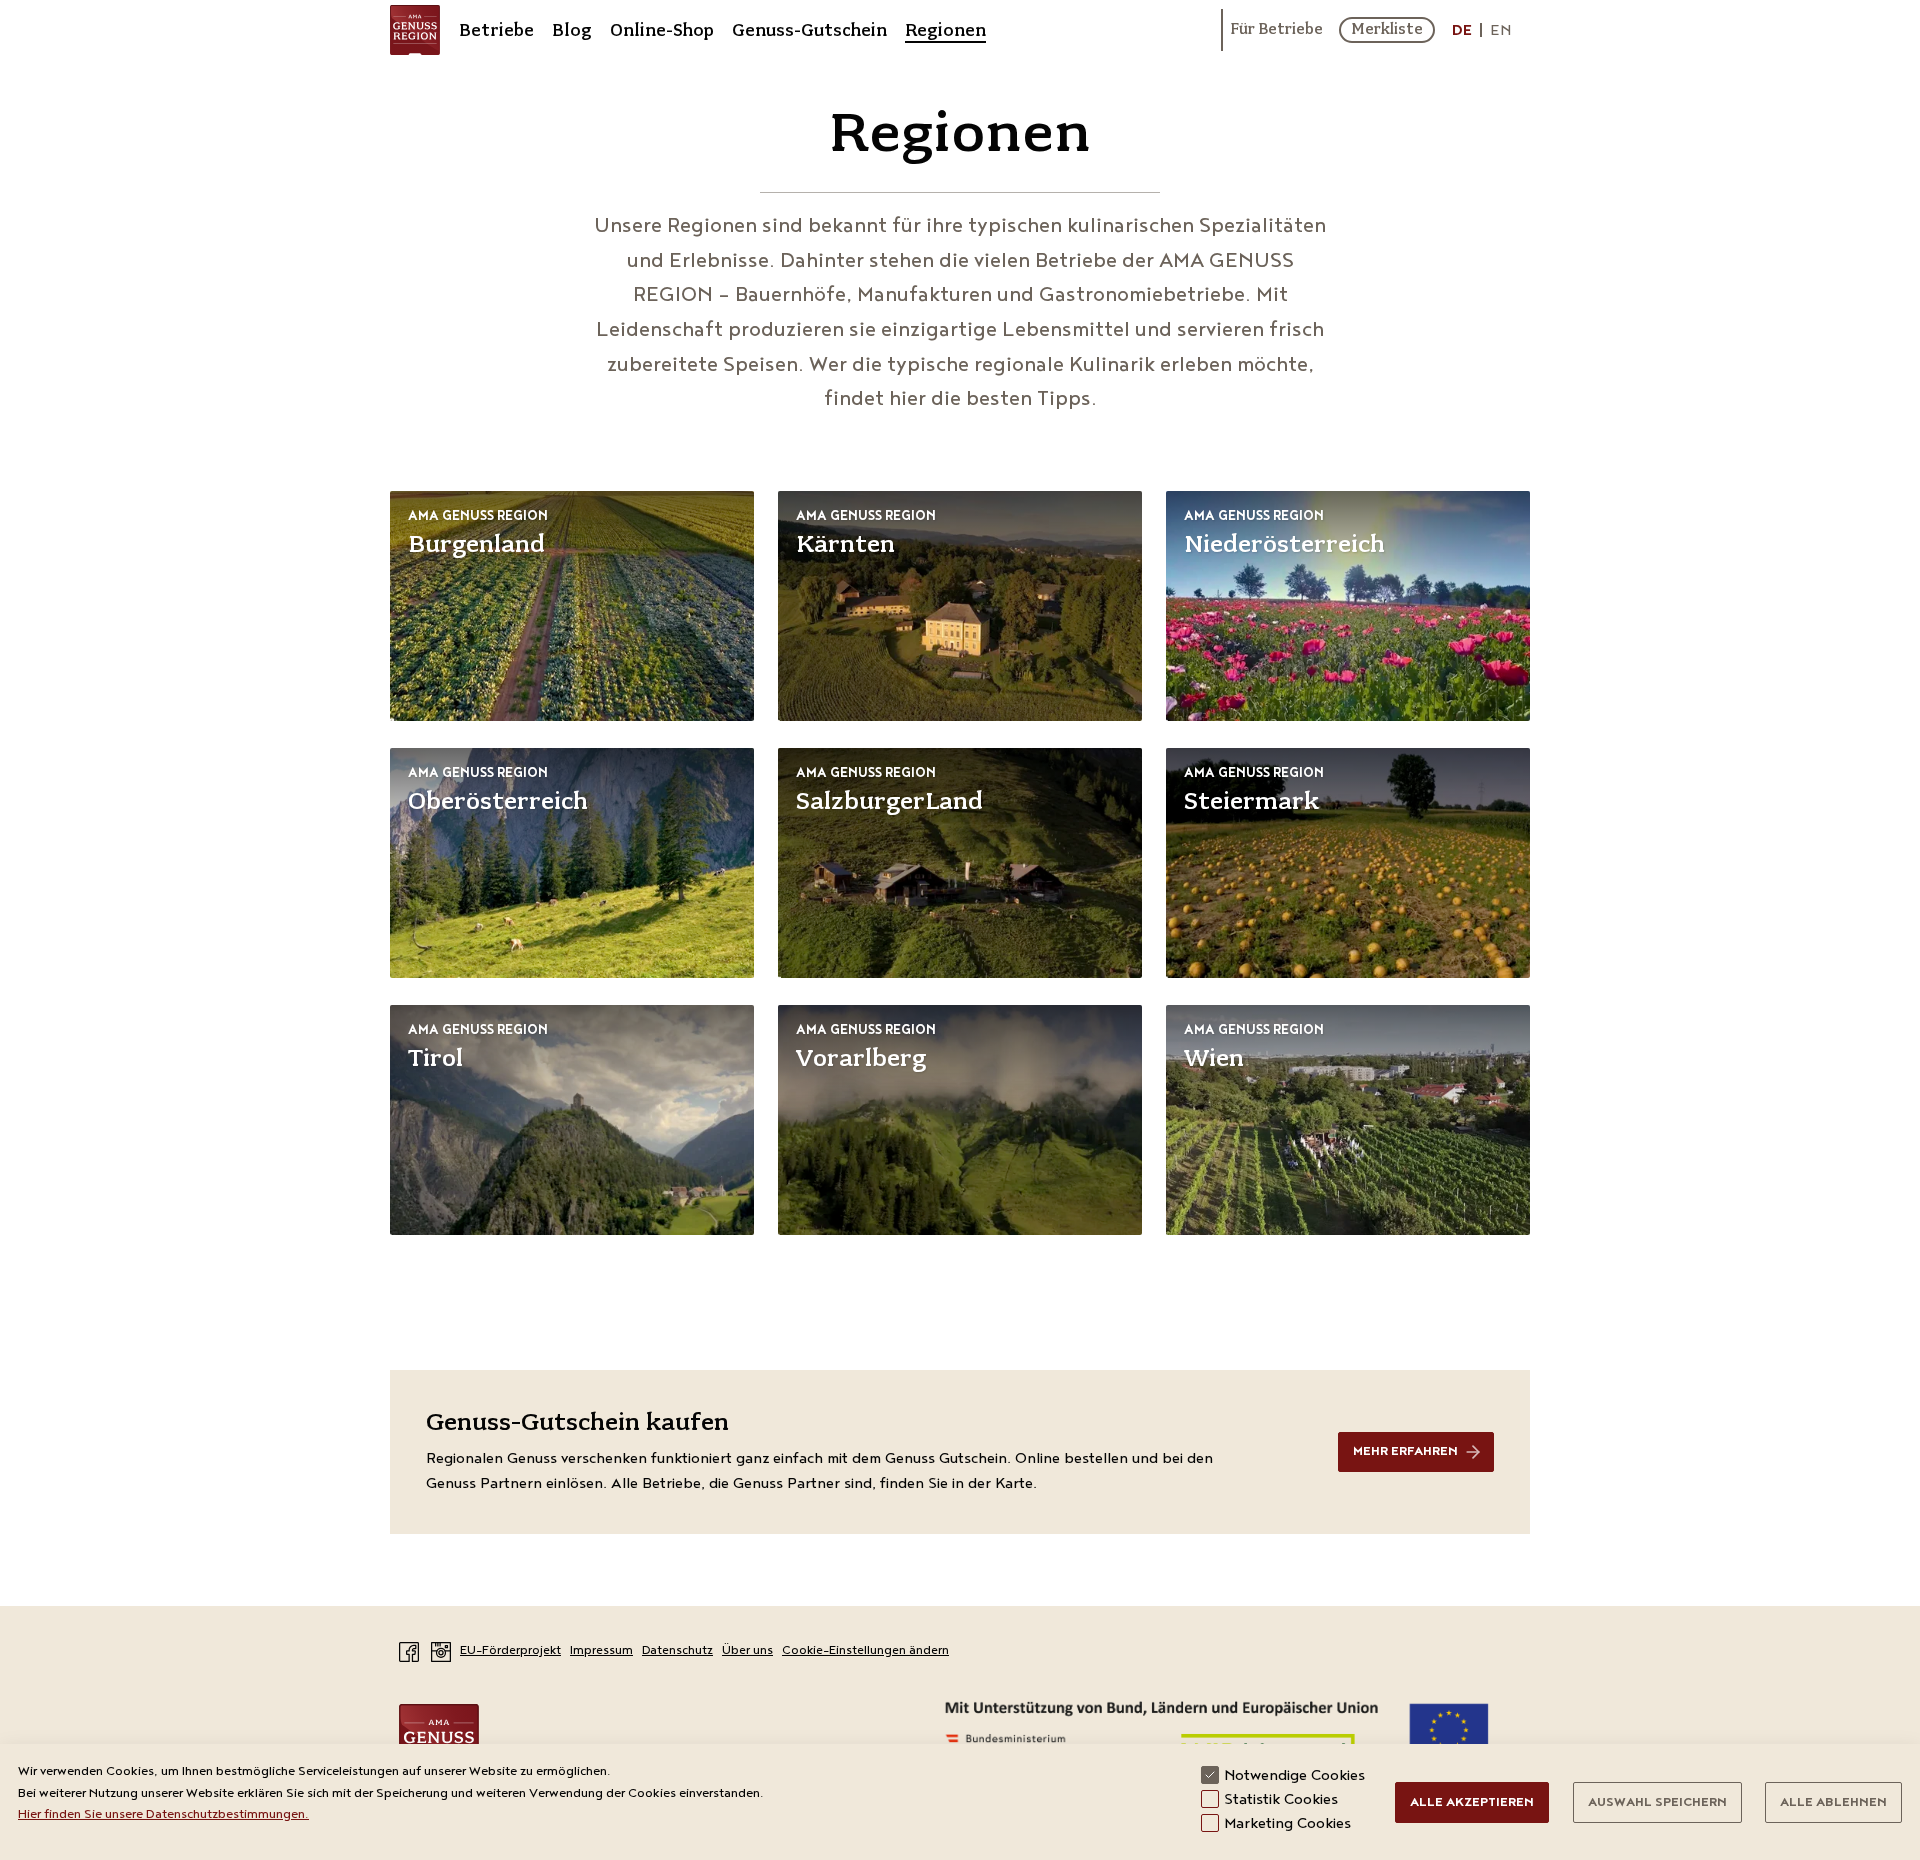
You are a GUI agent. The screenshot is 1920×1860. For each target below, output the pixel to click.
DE (1462, 32)
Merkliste (1387, 29)
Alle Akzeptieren (1472, 1803)
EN (1500, 32)
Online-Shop (662, 30)
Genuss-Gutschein (809, 30)
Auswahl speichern (1657, 1803)
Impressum (601, 1651)
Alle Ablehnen (1833, 1803)
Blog (572, 30)
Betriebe (496, 30)
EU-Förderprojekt (510, 1651)
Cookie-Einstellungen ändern (865, 1651)
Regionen (945, 30)
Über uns (747, 1651)
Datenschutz (677, 1651)
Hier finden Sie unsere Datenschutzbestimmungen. (163, 1815)
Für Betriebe (1276, 30)
